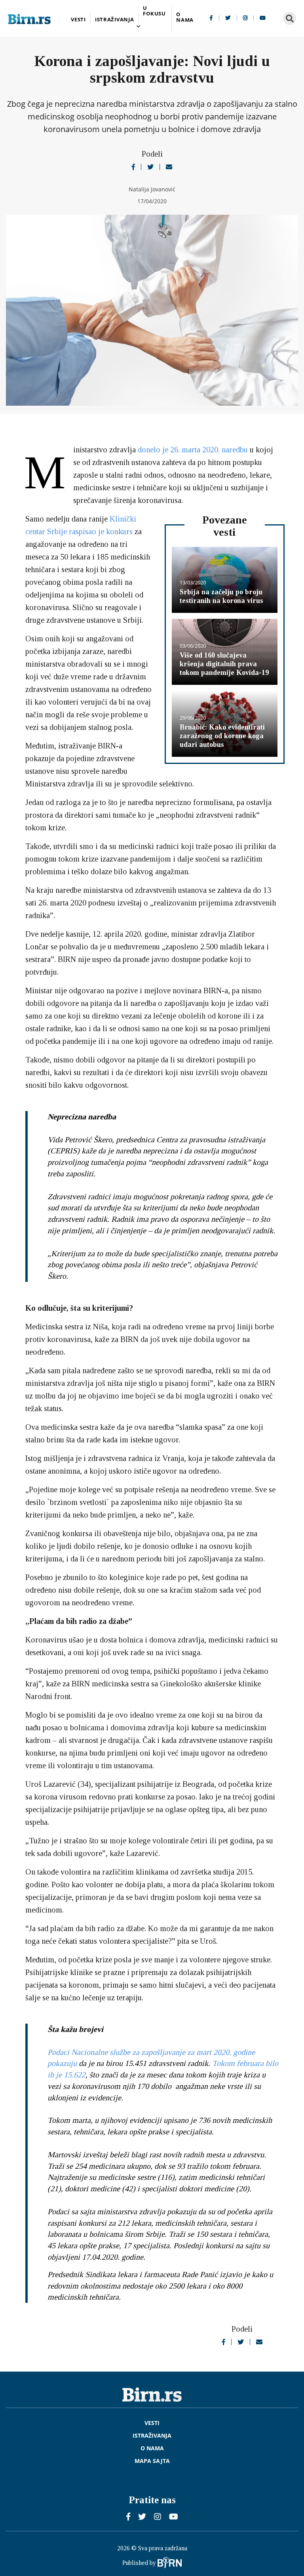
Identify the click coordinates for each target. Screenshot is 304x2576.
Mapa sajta (152, 2461)
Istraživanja (115, 20)
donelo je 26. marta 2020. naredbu (193, 450)
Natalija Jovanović (152, 189)
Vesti (78, 20)
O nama (185, 17)
